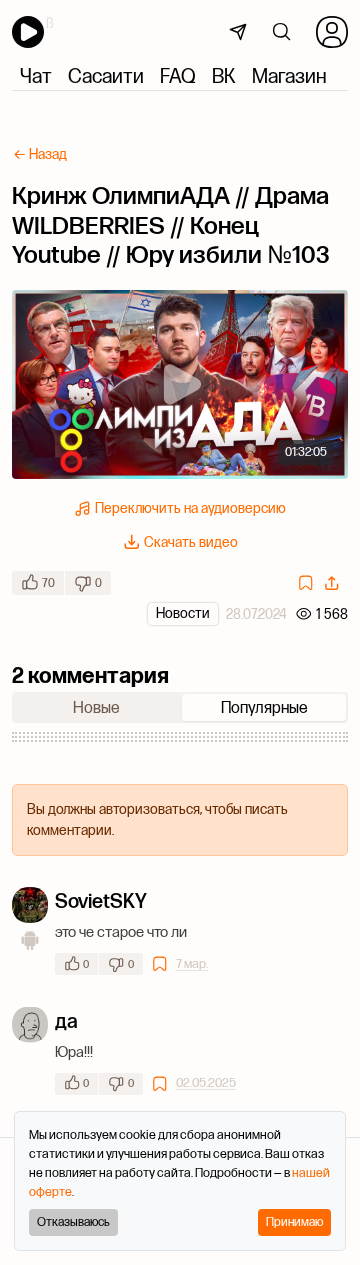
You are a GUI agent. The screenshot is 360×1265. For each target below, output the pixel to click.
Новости (183, 613)
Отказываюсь (73, 1221)
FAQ (178, 75)
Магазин (289, 75)
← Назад (40, 154)
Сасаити (106, 75)
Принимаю (294, 1221)
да (66, 1020)
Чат (36, 75)
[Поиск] (282, 32)
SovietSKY (101, 900)
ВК (224, 75)
